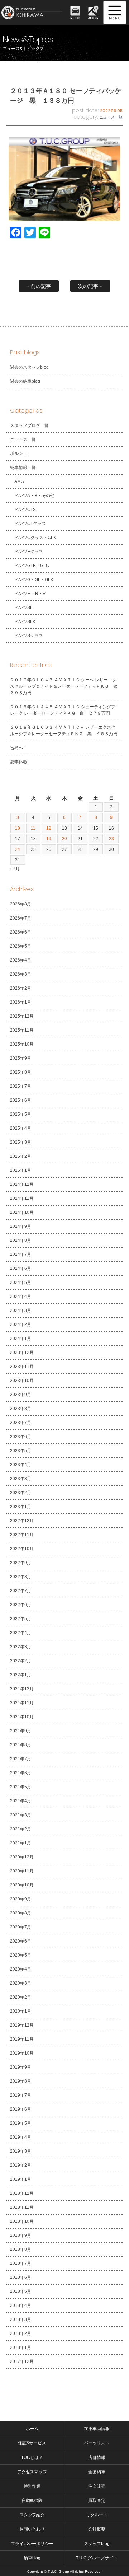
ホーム (32, 2429)
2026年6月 (21, 932)
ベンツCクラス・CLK (35, 538)
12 (49, 828)
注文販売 (97, 2486)
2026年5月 (21, 946)
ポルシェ (19, 453)
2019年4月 (21, 2137)
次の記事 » (90, 286)
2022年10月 (22, 1549)
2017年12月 (22, 2361)
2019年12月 (22, 2025)
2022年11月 (22, 1535)
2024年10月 (22, 1212)
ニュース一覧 (111, 117)
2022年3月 (21, 1647)
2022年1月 (21, 1675)
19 (49, 839)
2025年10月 (22, 1044)
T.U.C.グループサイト (97, 2558)
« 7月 (15, 869)
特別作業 (32, 2486)
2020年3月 (21, 1983)
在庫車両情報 (97, 2429)
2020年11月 (22, 1871)
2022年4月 (21, 1633)
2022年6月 (21, 1605)
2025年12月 (22, 1016)
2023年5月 (21, 1451)
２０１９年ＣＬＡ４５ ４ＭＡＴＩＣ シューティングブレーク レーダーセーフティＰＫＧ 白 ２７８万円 (63, 710)
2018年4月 (21, 2305)
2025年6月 (21, 1100)
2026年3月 (21, 974)
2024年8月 (21, 1240)
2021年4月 (21, 1801)
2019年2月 (21, 2165)
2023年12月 (22, 1352)
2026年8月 (21, 904)
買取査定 (97, 2501)
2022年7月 (21, 1591)
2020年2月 (21, 1997)
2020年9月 (21, 1899)
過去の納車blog (25, 381)
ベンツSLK (25, 622)
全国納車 (97, 2472)
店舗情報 (97, 2457)
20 (64, 839)
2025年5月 (21, 1114)
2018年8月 (21, 2249)
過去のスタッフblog (29, 367)
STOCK (75, 18)
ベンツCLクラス (30, 524)
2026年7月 (21, 918)
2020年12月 (22, 1857)
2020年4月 (21, 1969)
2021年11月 (22, 1703)
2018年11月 (22, 2207)
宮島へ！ (19, 748)
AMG (19, 481)
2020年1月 (21, 2011)
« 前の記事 (39, 286)
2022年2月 (21, 1661)
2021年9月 (21, 1731)
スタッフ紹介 (32, 2515)
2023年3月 (21, 1479)
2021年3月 (21, 1815)
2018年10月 (22, 2221)
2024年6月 (21, 1268)
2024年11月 (22, 1198)
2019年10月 (22, 2053)
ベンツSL (23, 608)
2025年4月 (21, 1128)
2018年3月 (21, 2319)
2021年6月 (21, 1773)
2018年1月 (21, 2347)
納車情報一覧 (23, 467)
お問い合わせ (32, 2529)
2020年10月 (22, 1885)
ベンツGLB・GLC (32, 566)
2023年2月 (21, 1493)
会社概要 (97, 2529)
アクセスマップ (32, 2472)
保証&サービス (32, 2443)
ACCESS (93, 18)
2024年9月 (21, 1226)
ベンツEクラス (29, 552)
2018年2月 (21, 2333)
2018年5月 (21, 2291)
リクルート (97, 2515)
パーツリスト (97, 2443)
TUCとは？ (32, 2457)
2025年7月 (21, 1086)
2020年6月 (21, 1941)
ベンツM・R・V (30, 594)
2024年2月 (21, 1324)
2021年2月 (21, 1829)
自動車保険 (32, 2501)
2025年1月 (21, 1170)
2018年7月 (21, 2263)
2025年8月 (21, 1072)
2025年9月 (21, 1058)
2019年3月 (21, 2151)
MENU (115, 13)
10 (18, 828)
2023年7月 (21, 1423)
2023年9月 (21, 1395)
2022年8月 (21, 1577)
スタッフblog (97, 2544)
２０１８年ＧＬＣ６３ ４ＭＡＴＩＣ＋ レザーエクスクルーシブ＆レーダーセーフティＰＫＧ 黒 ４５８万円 (64, 731)
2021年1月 (21, 1843)
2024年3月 (21, 1310)
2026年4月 (21, 960)
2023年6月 (21, 1437)
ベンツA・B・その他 (34, 496)
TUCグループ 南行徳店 (33, 13)
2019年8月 (21, 2081)
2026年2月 (21, 988)
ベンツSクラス (29, 636)
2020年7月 (21, 1927)
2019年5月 (21, 2123)
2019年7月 (21, 2095)
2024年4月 (21, 1296)
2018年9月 (21, 2235)
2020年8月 (21, 1913)
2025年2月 (21, 1156)
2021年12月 (22, 1689)
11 (33, 828)
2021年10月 (22, 1717)
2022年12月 (22, 1521)
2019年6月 (21, 2109)
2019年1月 (21, 2179)
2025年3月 (21, 1142)
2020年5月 (21, 1955)
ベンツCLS (25, 510)
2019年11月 (22, 2039)
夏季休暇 (19, 762)
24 (18, 849)
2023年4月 (21, 1465)
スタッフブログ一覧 (29, 425)
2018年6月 (21, 2277)
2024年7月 (21, 1254)
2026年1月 (21, 1002)
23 (111, 839)
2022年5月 (21, 1619)
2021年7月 (21, 1759)
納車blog (32, 2558)
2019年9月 (21, 2067)
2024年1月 (21, 1338)
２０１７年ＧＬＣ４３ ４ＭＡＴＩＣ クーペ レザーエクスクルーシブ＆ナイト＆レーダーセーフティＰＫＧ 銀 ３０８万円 (66, 686)
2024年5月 (21, 1282)
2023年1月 (21, 1507)
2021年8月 (21, 1745)
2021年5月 (21, 1787)
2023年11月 (22, 1367)
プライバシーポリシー (32, 2544)
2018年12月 (22, 2193)
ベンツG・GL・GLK (34, 580)
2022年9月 (21, 1563)
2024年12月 (22, 1184)
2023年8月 (21, 1409)
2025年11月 (22, 1030)
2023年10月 (22, 1381)
